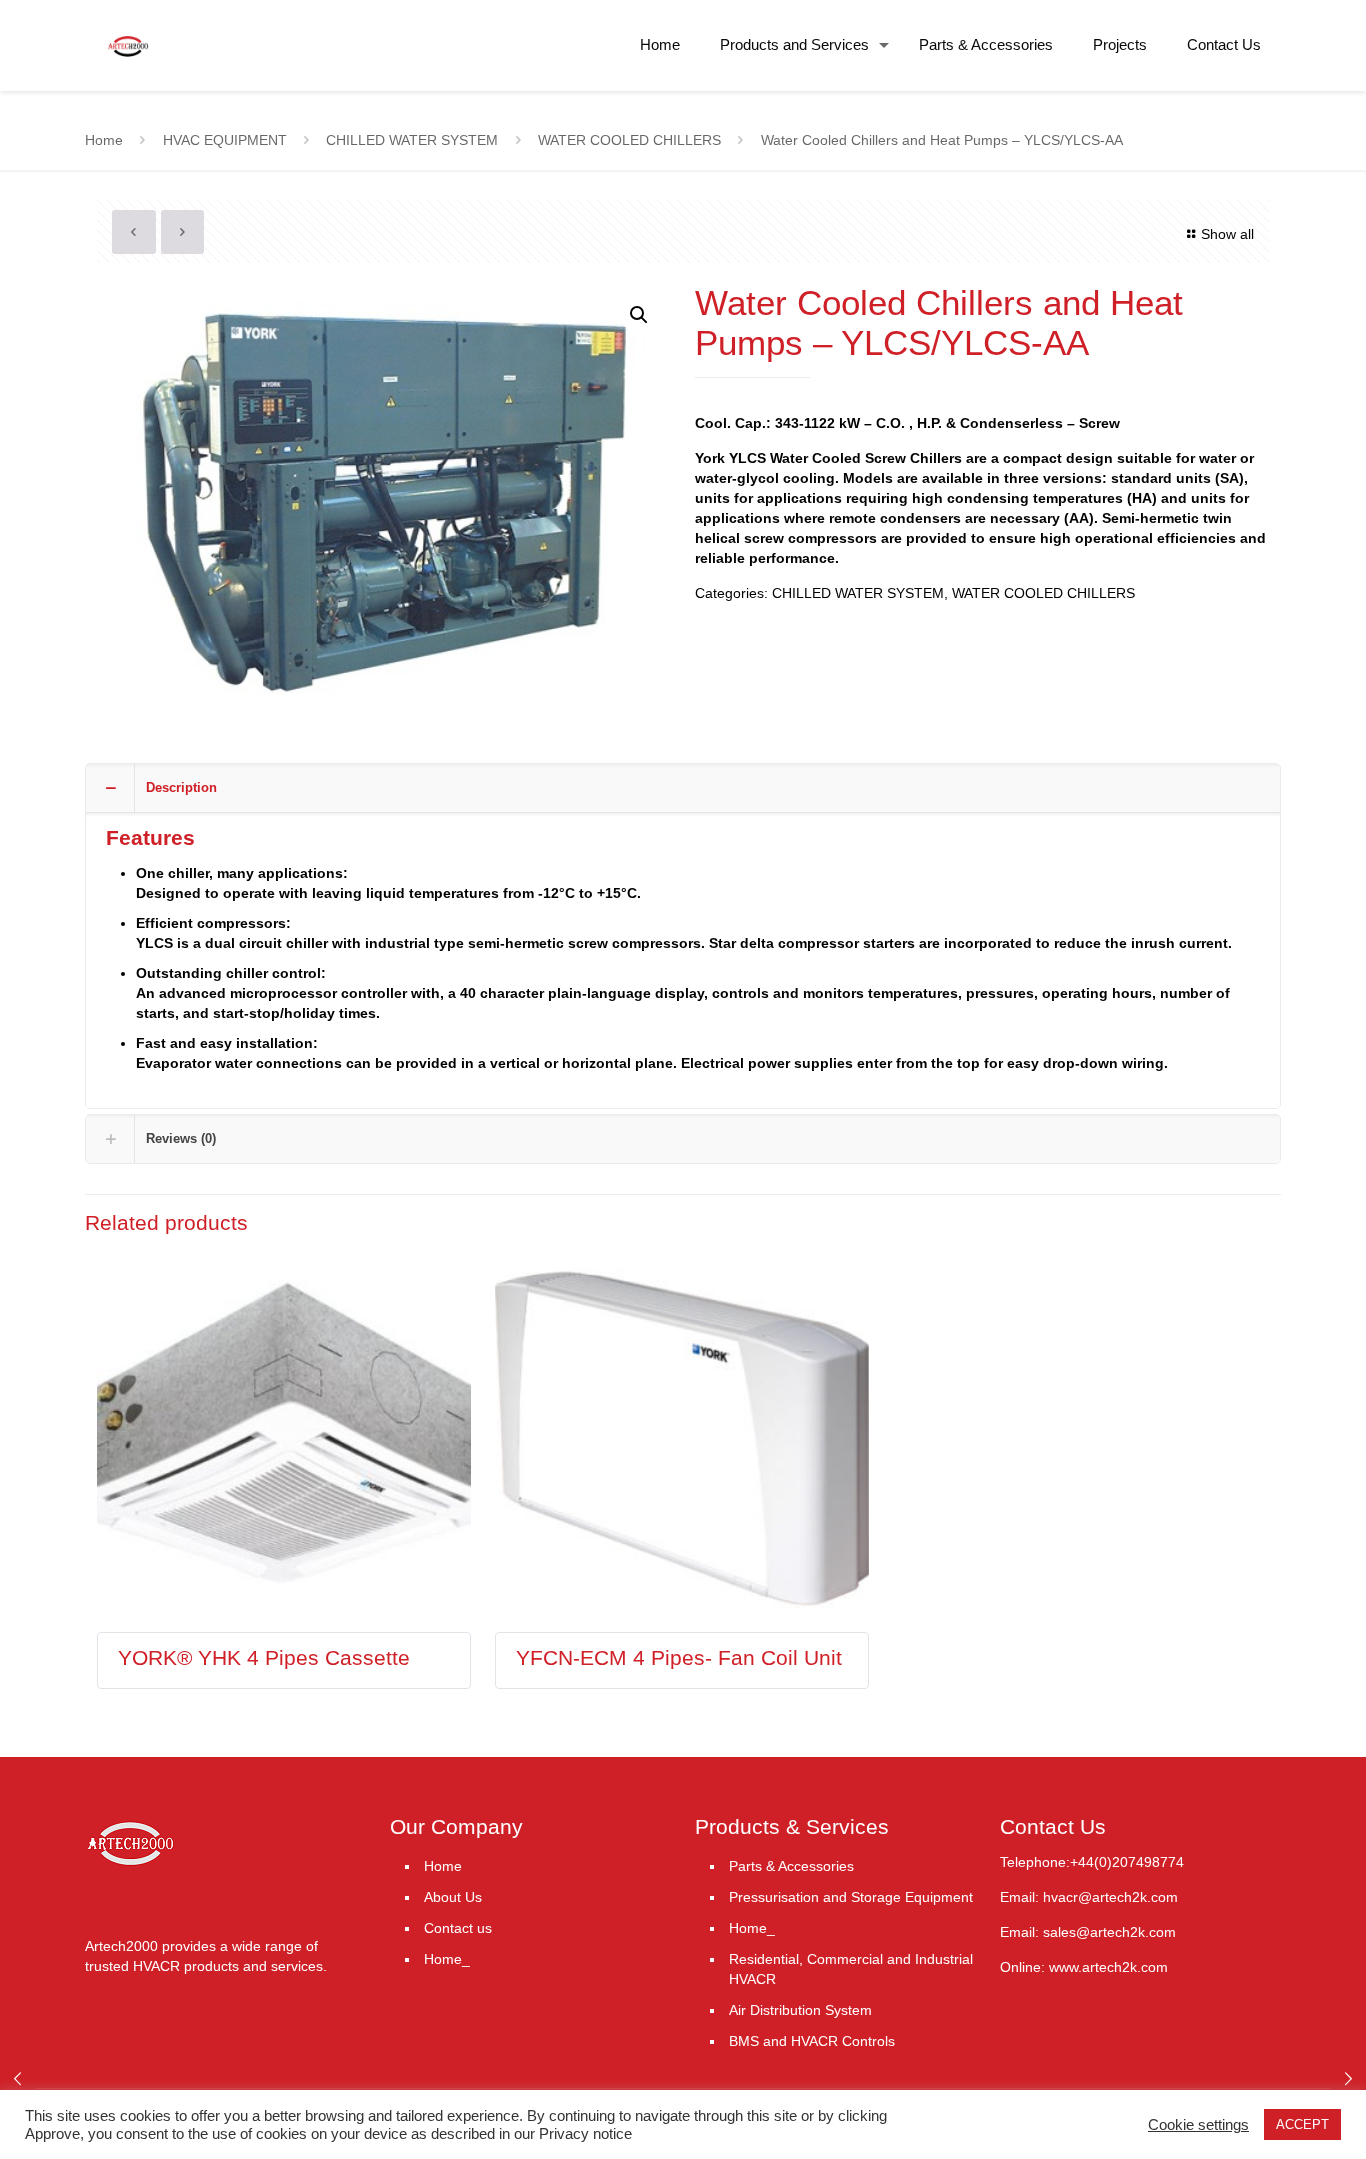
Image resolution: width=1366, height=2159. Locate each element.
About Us (453, 1897)
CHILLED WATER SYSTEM (412, 140)
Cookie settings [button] (1198, 2125)
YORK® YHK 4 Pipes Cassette (264, 1657)
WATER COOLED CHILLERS (629, 140)
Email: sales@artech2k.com (1088, 1932)
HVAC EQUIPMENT (225, 140)
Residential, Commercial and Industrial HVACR (851, 1969)
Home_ (447, 1959)
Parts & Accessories (791, 1866)
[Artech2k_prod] (128, 30)
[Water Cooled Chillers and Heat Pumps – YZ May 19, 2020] (17, 2079)
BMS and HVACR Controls (812, 2041)
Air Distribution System (800, 2010)
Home (104, 140)
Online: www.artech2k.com (1084, 1967)
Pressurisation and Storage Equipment (851, 1897)
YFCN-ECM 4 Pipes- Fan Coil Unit (679, 1657)
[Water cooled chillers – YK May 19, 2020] (1348, 2079)
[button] (639, 315)
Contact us (458, 1928)
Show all (1227, 234)
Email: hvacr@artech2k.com (1089, 1897)
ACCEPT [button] (1302, 2124)
